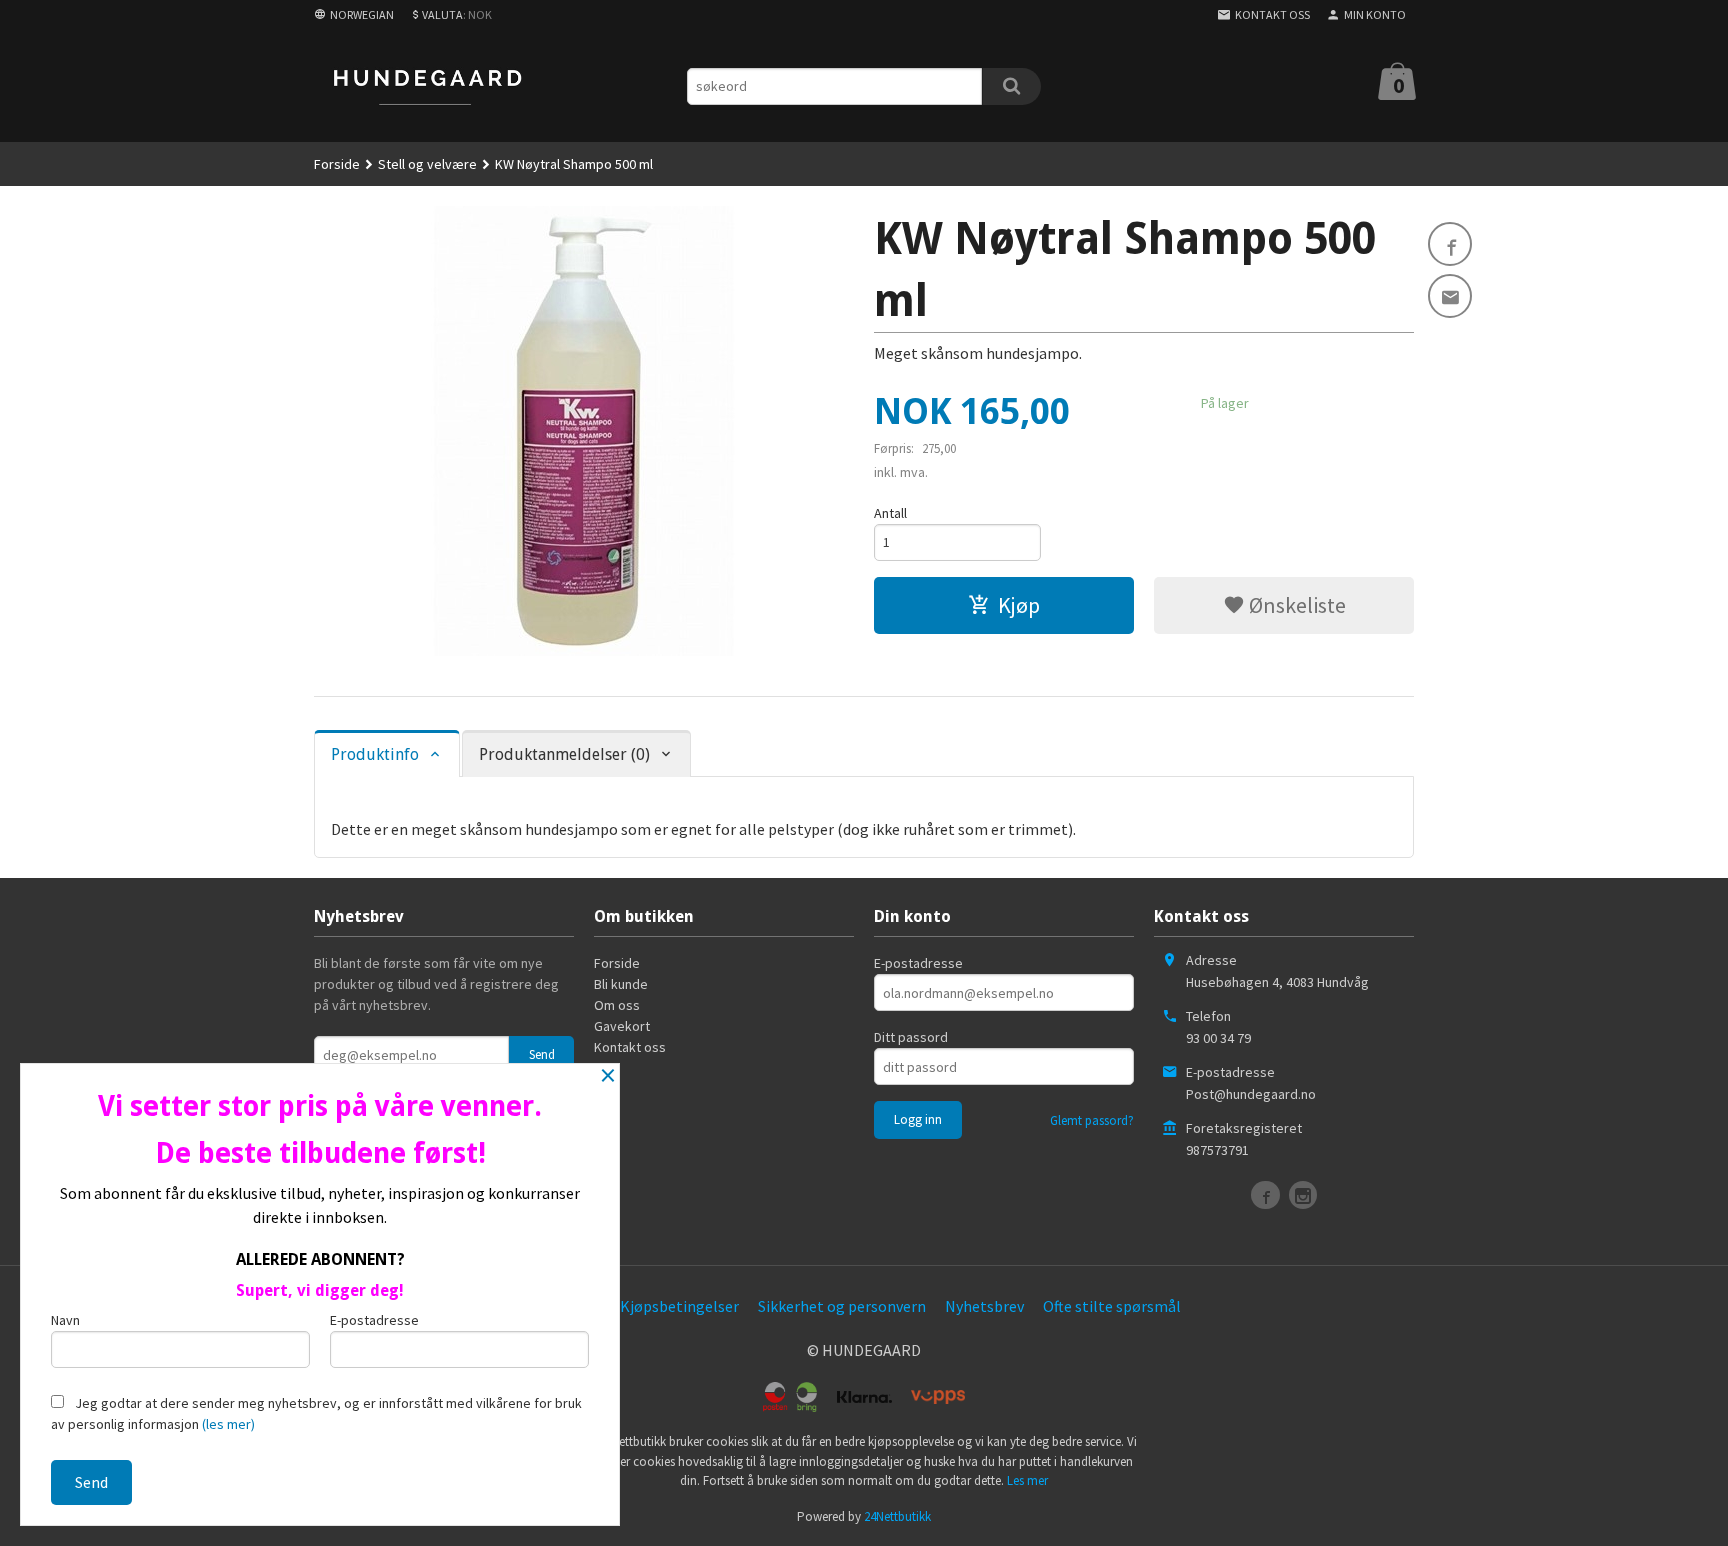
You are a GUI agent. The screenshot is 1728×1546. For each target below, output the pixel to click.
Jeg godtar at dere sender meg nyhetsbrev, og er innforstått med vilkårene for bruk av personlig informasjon (316, 1413)
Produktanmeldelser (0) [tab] (564, 754)
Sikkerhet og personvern (842, 1306)
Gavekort (622, 1026)
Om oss (617, 1005)
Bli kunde (621, 984)
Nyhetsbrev (984, 1306)
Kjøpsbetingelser (679, 1306)
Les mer (1027, 1480)
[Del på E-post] (1450, 296)
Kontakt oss (630, 1047)
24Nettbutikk (897, 1516)
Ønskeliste (1295, 605)
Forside (337, 164)
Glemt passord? (1092, 1120)
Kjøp (1019, 605)
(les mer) (228, 1424)
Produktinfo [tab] (375, 754)
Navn (65, 1320)
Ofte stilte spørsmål (1112, 1306)
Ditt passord (911, 1037)
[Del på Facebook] (1450, 244)
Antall (890, 513)
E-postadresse (918, 963)
